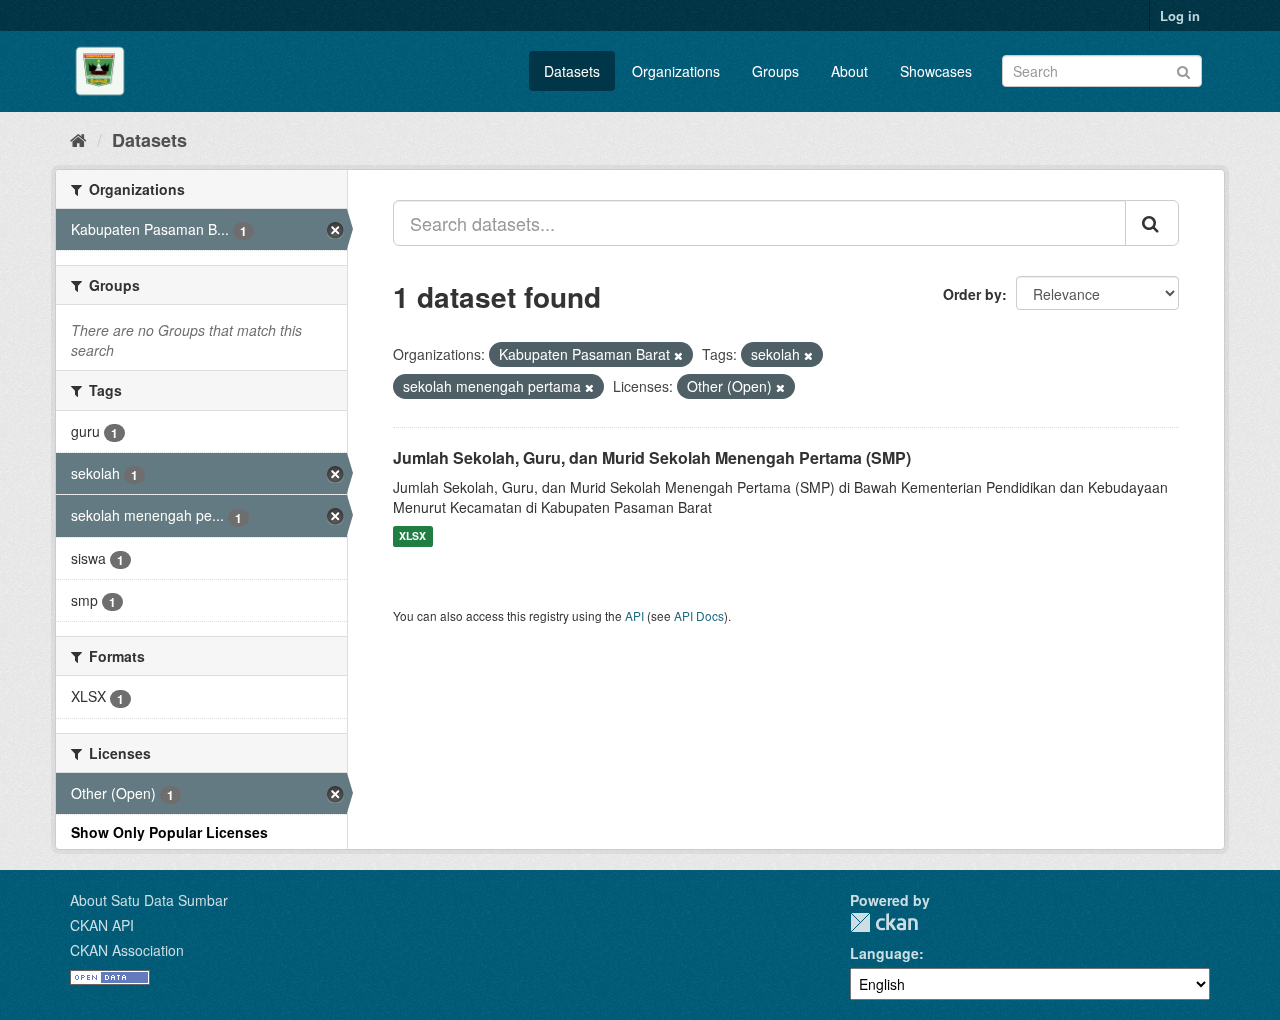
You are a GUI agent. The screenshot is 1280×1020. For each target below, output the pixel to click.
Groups (775, 71)
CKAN (884, 922)
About (849, 71)
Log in (1180, 15)
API (634, 615)
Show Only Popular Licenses (169, 832)
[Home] (78, 139)
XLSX (412, 536)
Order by (972, 294)
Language (884, 953)
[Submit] (1183, 69)
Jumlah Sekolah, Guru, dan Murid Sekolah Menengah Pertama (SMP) (652, 457)
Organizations (676, 71)
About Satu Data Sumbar (149, 900)
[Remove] (678, 355)
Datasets (572, 71)
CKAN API (102, 925)
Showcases (936, 71)
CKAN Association (127, 950)
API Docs (699, 615)
